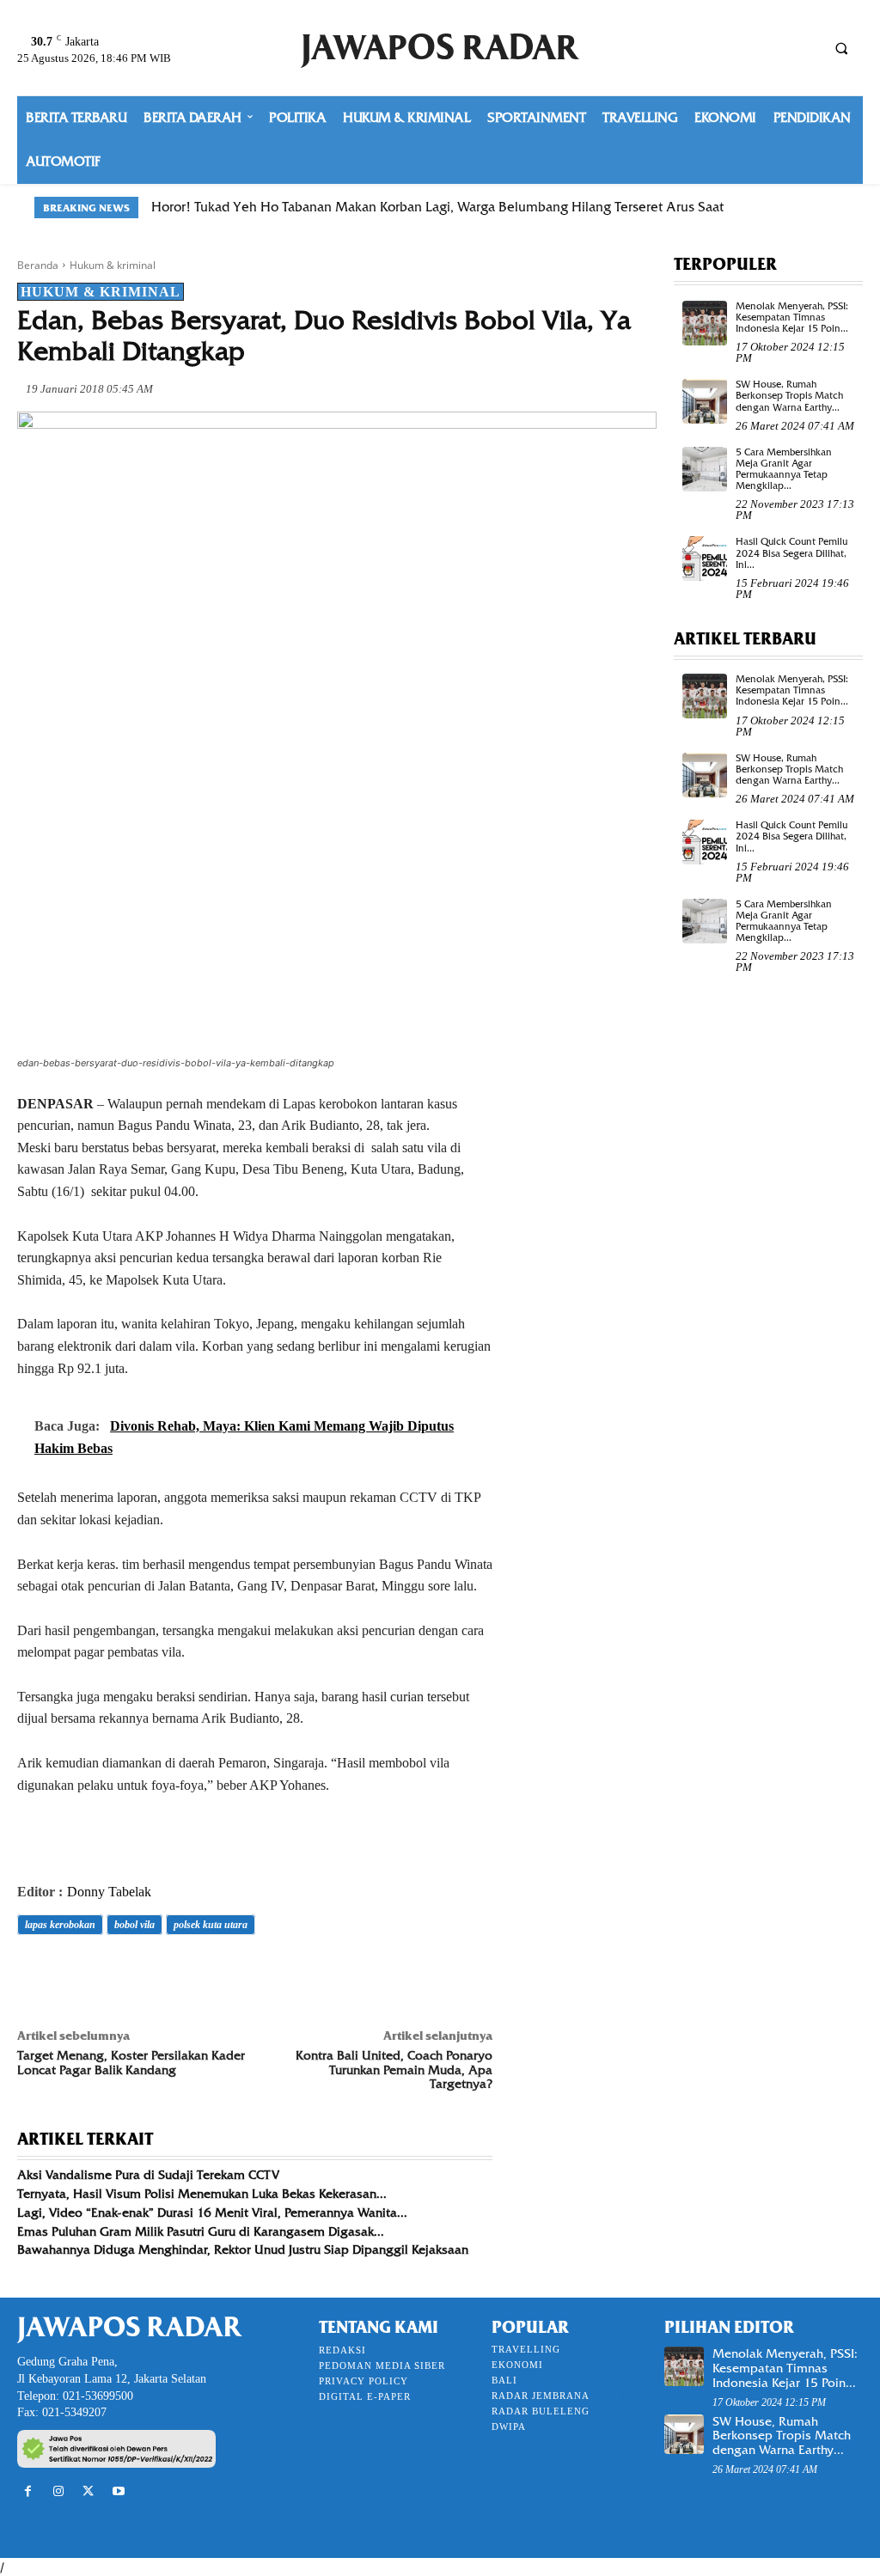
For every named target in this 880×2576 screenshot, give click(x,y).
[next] (835, 208)
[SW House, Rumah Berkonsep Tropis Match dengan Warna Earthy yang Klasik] (705, 401)
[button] (841, 48)
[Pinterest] (113, 1973)
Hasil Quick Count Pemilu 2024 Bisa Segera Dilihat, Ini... (791, 552)
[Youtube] (119, 2491)
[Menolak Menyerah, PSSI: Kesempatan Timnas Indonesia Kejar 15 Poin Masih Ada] (705, 323)
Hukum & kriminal (113, 265)
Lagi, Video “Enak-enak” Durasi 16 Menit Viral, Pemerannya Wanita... (212, 2213)
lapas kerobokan (60, 1925)
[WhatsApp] (153, 1973)
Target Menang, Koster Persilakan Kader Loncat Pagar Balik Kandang (131, 2063)
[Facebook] (34, 1973)
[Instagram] (58, 2491)
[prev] (807, 208)
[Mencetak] (232, 1973)
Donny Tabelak (109, 1892)
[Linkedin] (192, 1973)
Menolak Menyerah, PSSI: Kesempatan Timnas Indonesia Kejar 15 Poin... (792, 317)
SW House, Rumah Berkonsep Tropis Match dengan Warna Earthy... (789, 395)
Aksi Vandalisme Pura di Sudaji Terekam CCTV (148, 2175)
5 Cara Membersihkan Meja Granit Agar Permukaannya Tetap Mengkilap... (784, 469)
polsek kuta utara (211, 1925)
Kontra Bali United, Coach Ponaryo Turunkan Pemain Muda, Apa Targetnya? (394, 2070)
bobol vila (134, 1925)
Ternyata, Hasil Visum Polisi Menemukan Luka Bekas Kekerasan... (202, 2194)
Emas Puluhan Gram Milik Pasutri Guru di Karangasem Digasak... (201, 2231)
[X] (74, 1973)
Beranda (38, 265)
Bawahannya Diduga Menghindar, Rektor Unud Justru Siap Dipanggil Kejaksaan (243, 2249)
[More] (272, 1973)
